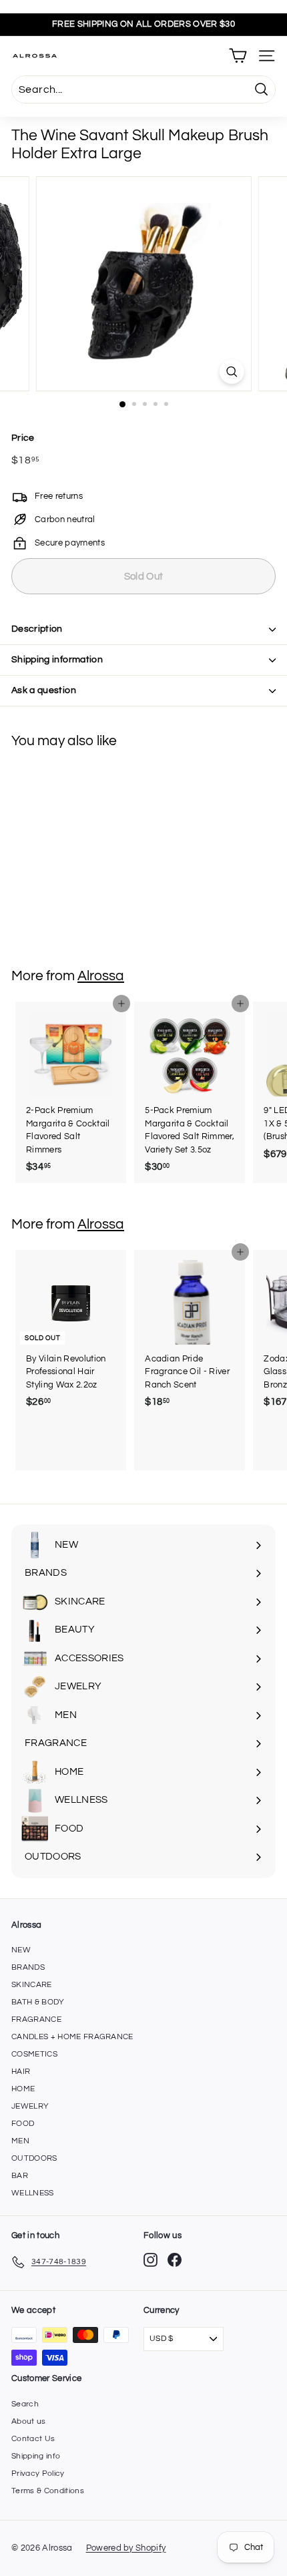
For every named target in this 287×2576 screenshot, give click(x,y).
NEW (21, 1950)
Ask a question (44, 690)
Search (25, 2404)
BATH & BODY (38, 2002)
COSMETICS (34, 2054)
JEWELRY (30, 2106)
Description (37, 629)
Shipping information (57, 660)
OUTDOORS (34, 2158)
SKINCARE (32, 1985)
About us (29, 2421)
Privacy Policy (38, 2474)
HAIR (21, 2072)
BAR (20, 2176)
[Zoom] (231, 372)
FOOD (23, 2124)
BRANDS (28, 1967)
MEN (20, 2141)
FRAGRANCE (36, 2019)
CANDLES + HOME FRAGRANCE (72, 2037)
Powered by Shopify (126, 2548)
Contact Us (33, 2439)
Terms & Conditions (48, 2491)
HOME (23, 2089)
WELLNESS (33, 2193)
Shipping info (36, 2456)
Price (23, 438)
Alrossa (101, 976)
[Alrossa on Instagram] (151, 2260)
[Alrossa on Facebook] (175, 2260)
